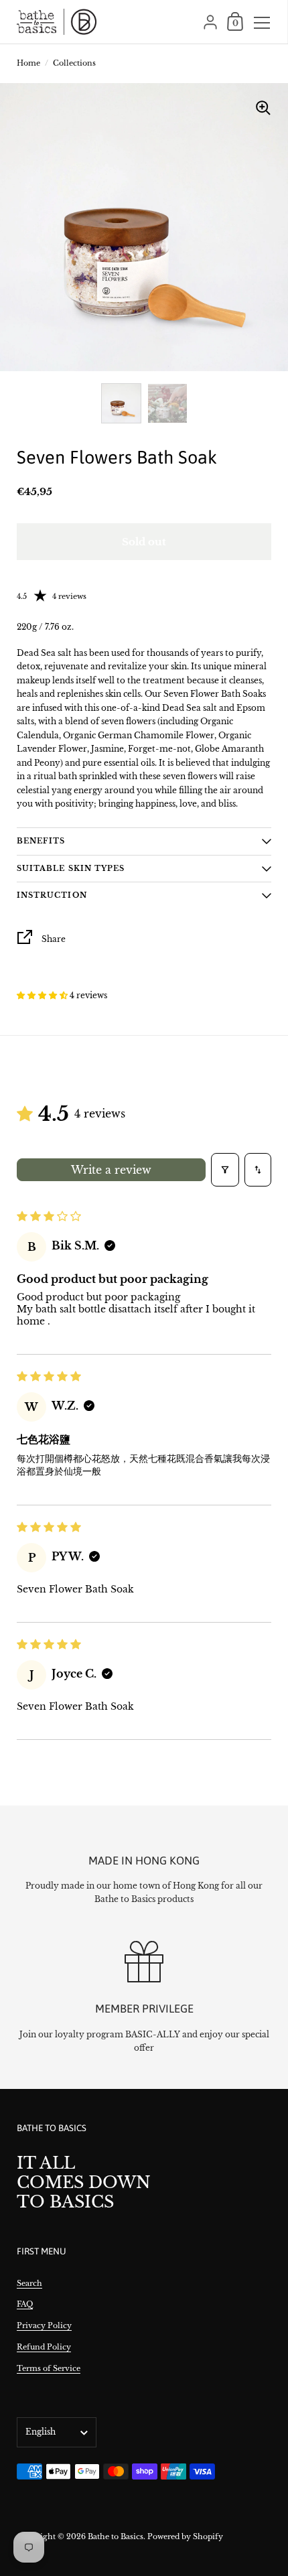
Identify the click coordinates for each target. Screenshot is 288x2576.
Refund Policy (44, 2347)
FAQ (25, 2304)
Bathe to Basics (116, 2536)
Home (28, 63)
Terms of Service (49, 2368)
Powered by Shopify (185, 2536)
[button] (43, 995)
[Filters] (225, 1170)
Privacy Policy (44, 2325)
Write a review (111, 1170)
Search (29, 2283)
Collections (74, 63)
